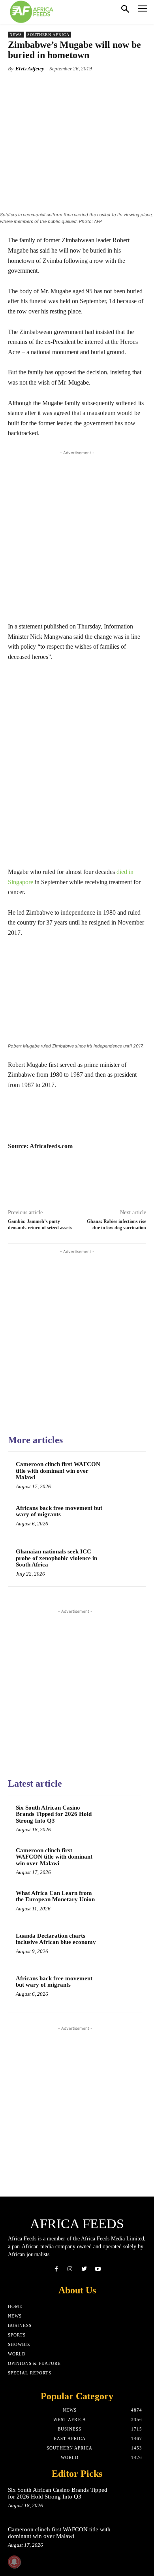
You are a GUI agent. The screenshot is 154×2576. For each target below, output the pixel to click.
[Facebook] (56, 2269)
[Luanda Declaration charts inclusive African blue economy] (119, 1946)
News (16, 35)
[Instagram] (70, 2269)
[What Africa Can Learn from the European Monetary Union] (119, 1904)
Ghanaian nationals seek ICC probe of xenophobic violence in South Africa (56, 1558)
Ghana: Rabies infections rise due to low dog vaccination (116, 1224)
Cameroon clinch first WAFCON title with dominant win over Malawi (58, 1471)
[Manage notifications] (14, 2562)
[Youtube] (98, 2269)
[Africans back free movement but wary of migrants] (122, 1519)
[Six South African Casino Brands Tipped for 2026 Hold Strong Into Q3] (119, 1818)
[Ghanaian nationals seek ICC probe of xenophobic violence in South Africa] (122, 1563)
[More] (109, 87)
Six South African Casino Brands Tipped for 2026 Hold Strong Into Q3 (54, 1814)
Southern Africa (48, 35)
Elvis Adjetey (30, 69)
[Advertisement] (77, 534)
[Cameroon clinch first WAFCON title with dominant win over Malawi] (122, 1475)
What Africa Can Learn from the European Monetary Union (55, 1896)
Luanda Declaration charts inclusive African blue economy (56, 1939)
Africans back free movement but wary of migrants (59, 1511)
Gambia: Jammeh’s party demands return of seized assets (40, 1224)
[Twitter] (84, 2269)
